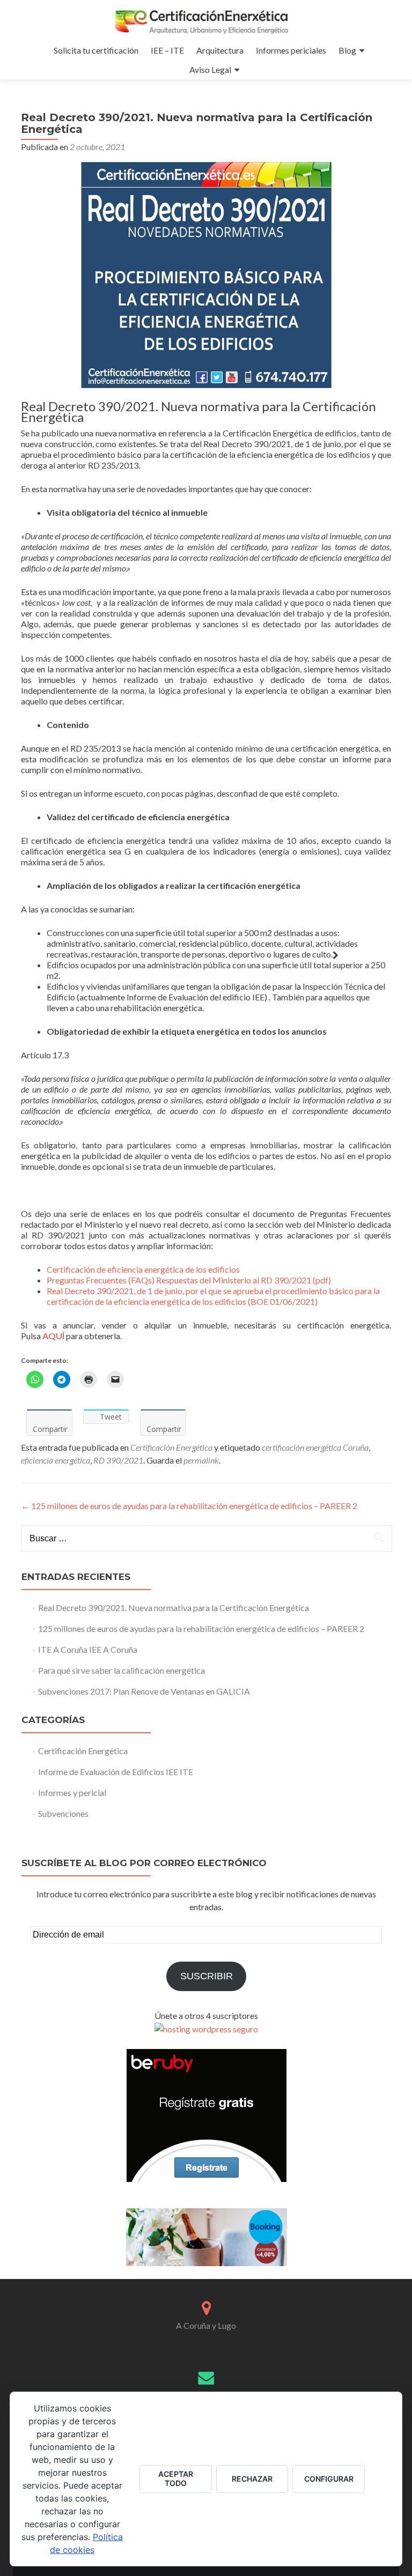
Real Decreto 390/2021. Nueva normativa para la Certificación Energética (174, 1608)
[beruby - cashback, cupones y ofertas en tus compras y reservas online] (207, 2115)
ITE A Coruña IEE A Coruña (88, 1649)
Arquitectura (220, 50)
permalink (201, 1460)
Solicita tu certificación (96, 50)
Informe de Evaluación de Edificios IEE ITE (116, 1772)
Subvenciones (63, 1813)
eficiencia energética (56, 1460)
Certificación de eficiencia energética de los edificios (143, 1269)
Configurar (329, 2479)
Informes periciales (291, 50)
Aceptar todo (176, 2478)
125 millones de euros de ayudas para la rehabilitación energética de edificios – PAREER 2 (189, 1506)
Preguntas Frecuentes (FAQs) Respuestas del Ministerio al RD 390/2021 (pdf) (189, 1280)
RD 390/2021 (118, 1460)
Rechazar (252, 2479)
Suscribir (207, 1976)
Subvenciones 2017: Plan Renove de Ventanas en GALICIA (144, 1691)
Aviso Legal (210, 69)
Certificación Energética (171, 1447)
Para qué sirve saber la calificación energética (122, 1670)
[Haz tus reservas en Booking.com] (207, 2236)
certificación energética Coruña (315, 1447)
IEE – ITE (167, 50)
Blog (347, 50)
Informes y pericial (72, 1792)
